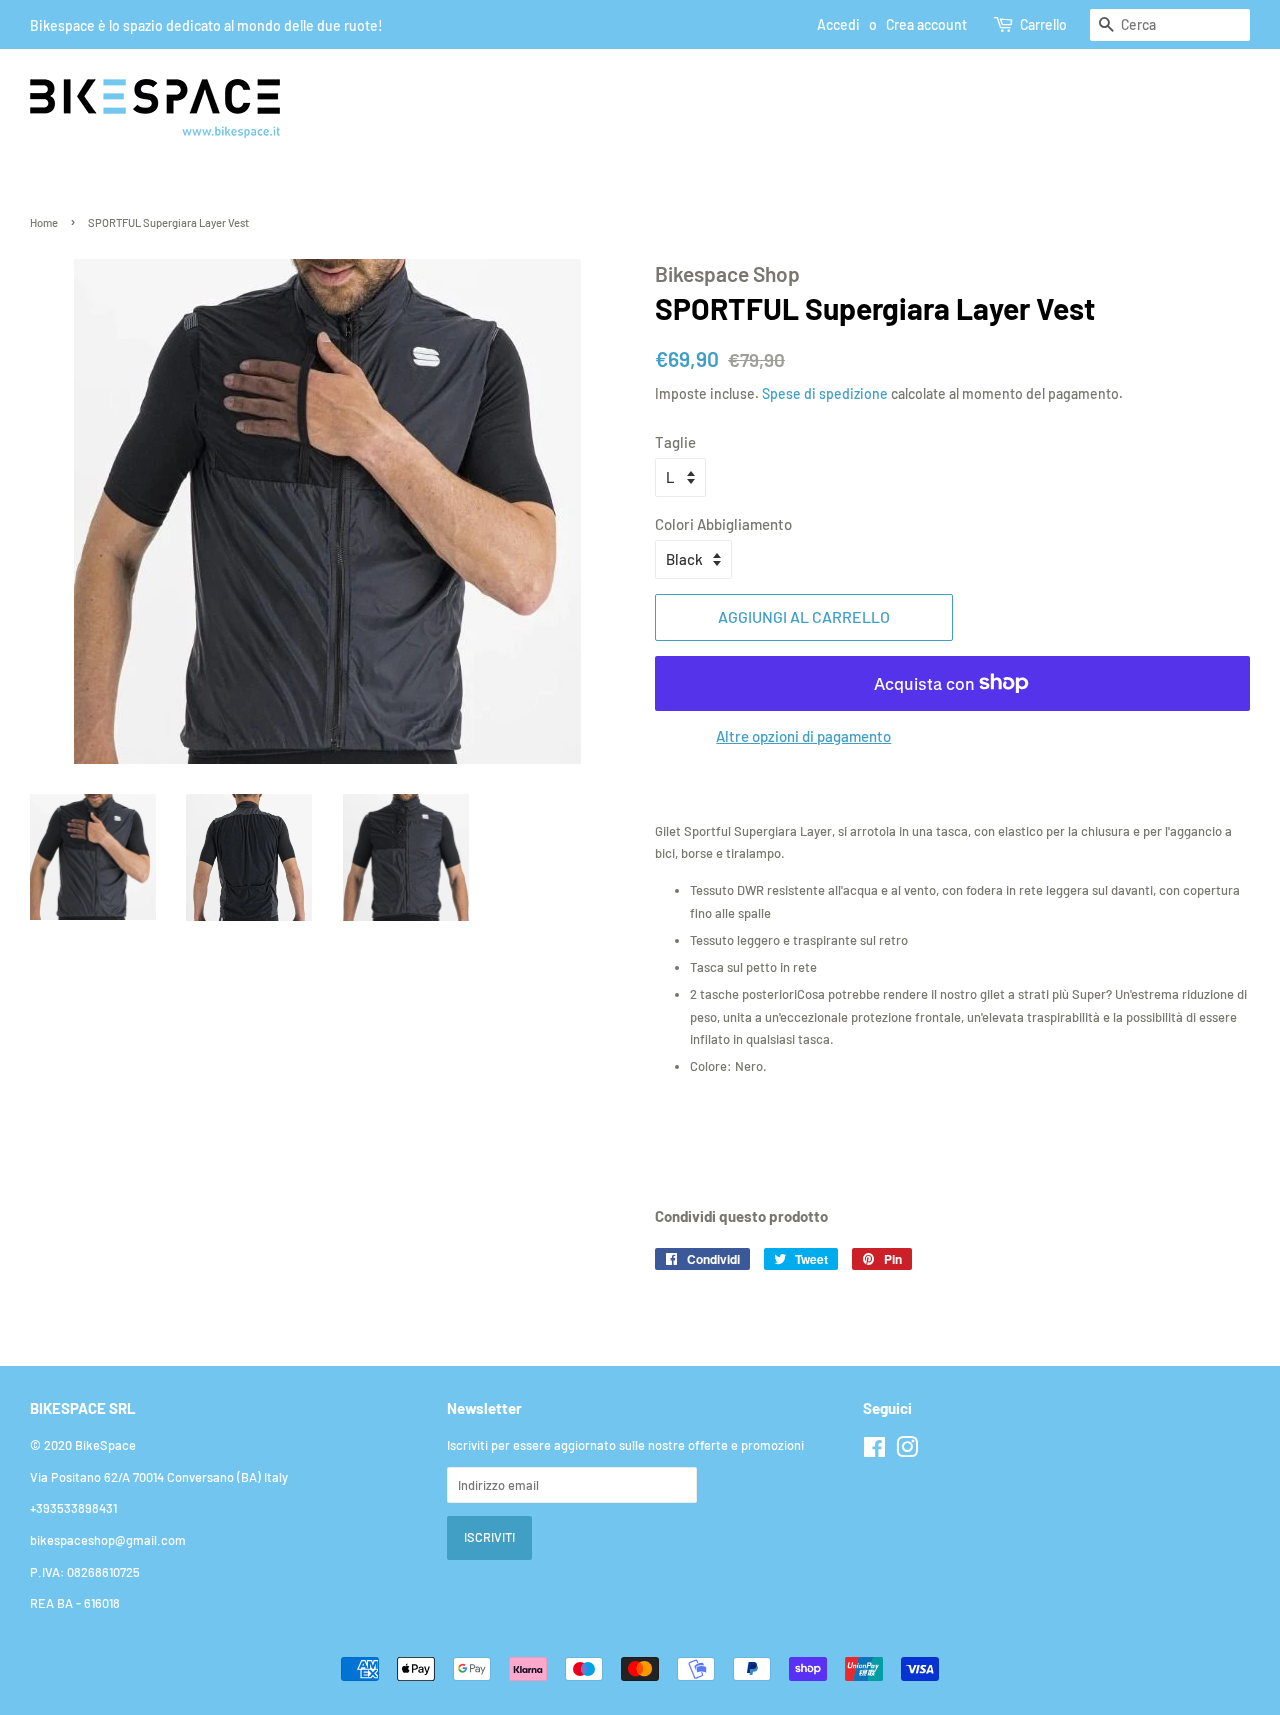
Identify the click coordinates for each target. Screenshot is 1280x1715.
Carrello (1043, 24)
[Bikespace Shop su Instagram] (907, 1451)
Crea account (926, 24)
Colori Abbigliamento (723, 524)
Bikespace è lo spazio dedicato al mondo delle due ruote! (206, 25)
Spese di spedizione (825, 393)
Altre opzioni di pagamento (803, 736)
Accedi (838, 24)
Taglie (675, 442)
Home (44, 222)
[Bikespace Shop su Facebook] (874, 1451)
